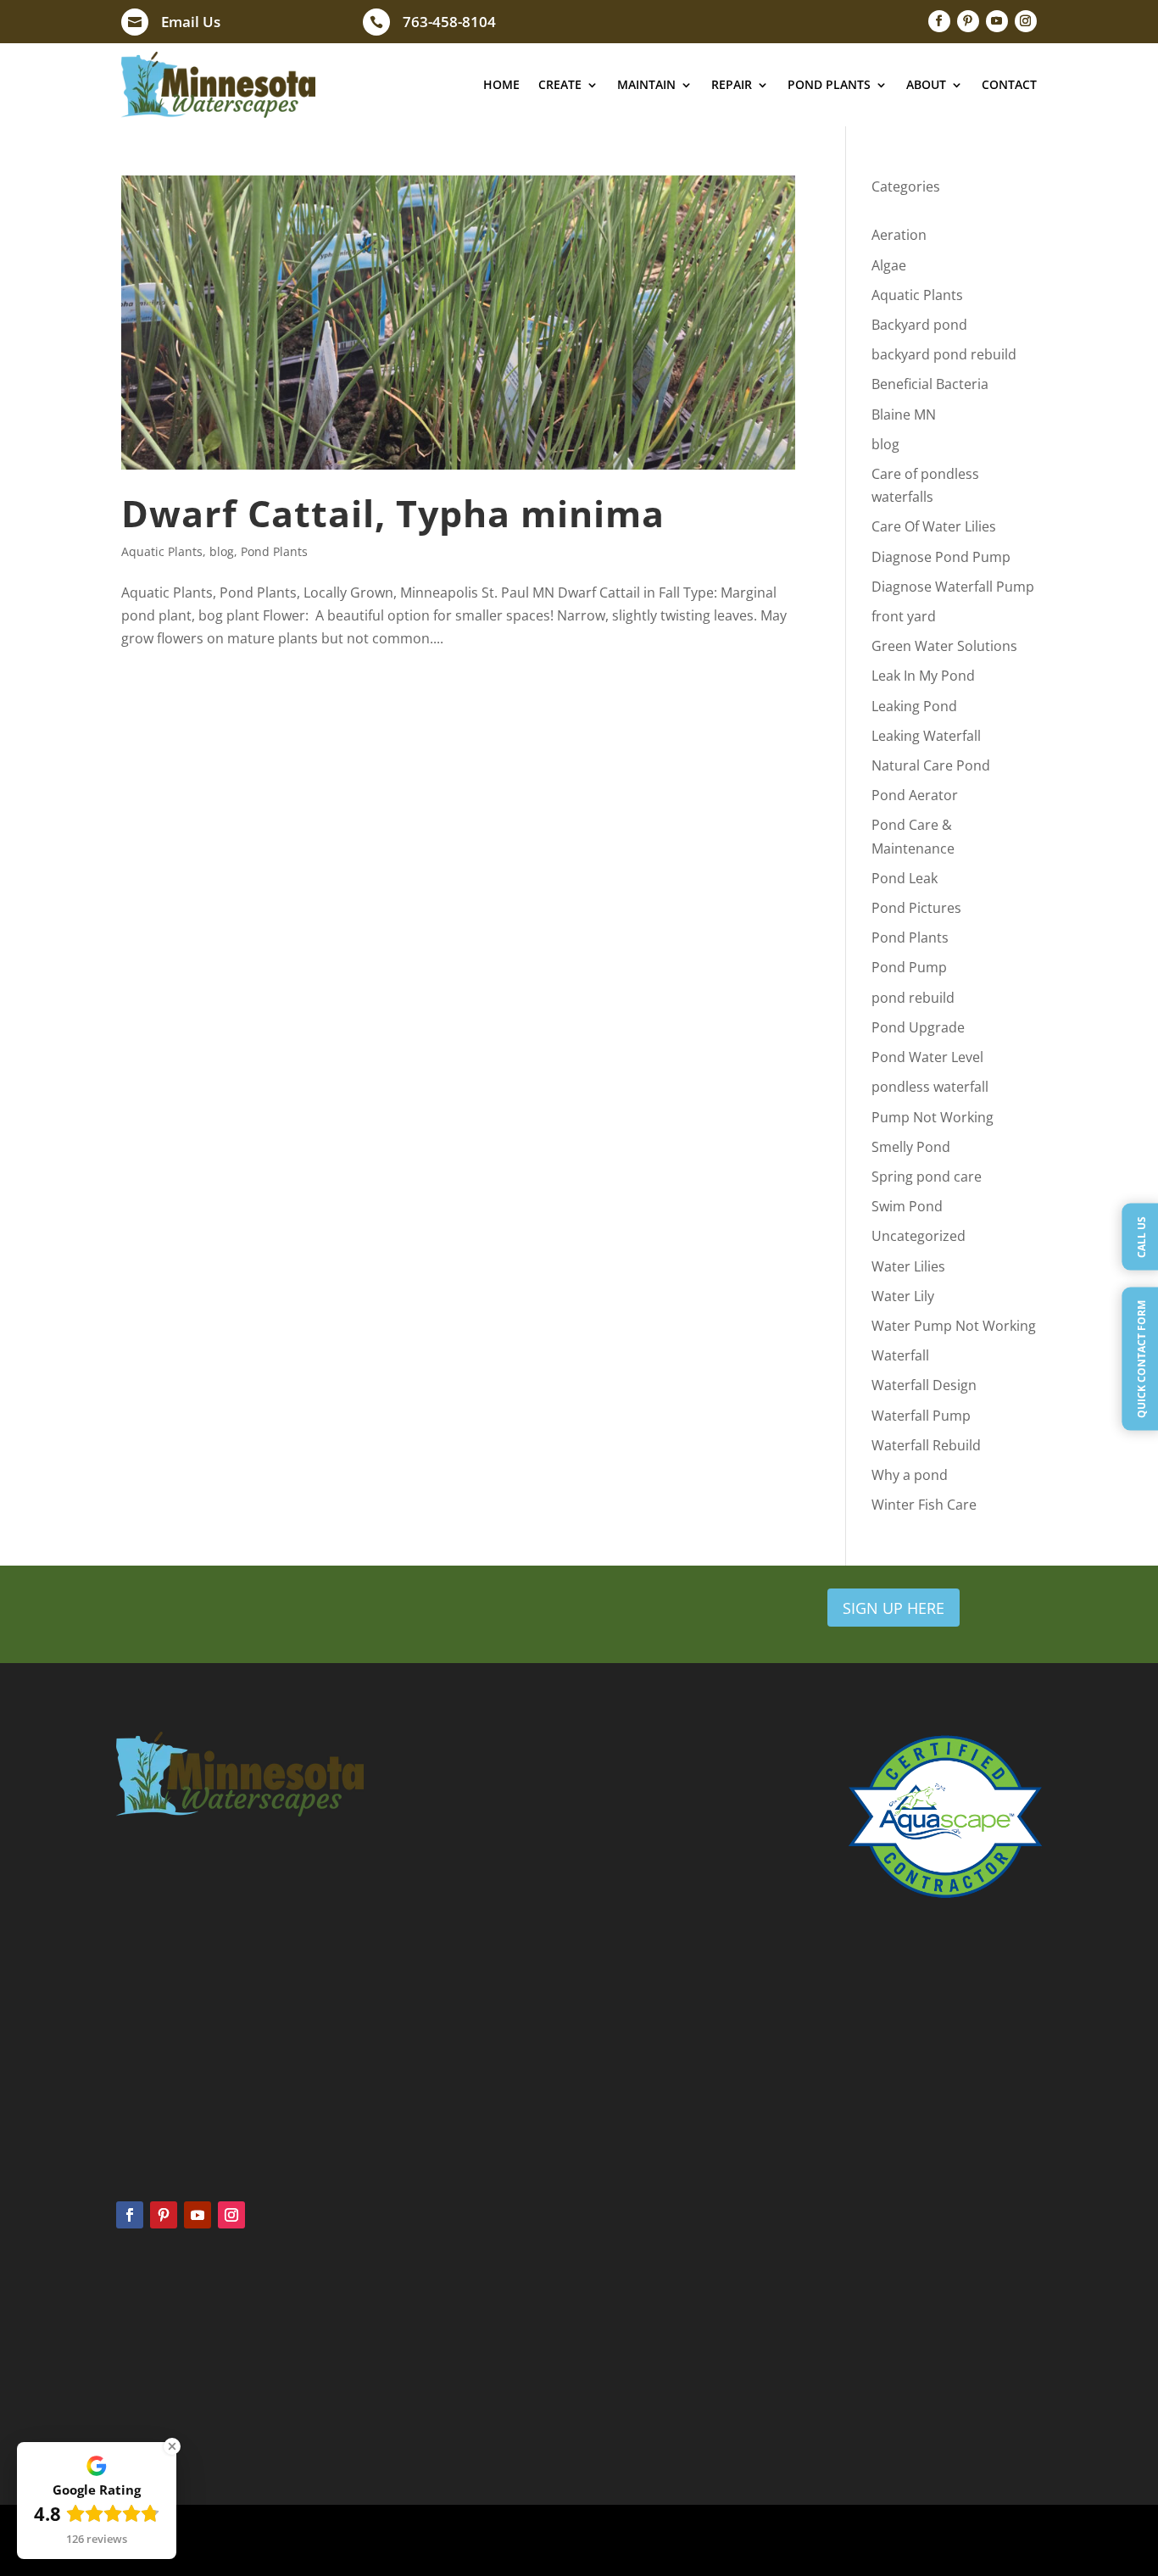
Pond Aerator (915, 795)
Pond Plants (829, 84)
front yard (904, 616)
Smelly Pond (911, 1147)
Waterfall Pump (921, 1416)
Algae (889, 265)
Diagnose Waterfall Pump (953, 587)
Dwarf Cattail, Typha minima (393, 513)
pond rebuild (913, 998)
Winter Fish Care (924, 1505)
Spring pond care (927, 1177)
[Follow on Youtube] (997, 21)
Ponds (132, 2313)
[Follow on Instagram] (1026, 21)
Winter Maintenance (412, 2382)
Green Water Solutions (944, 646)
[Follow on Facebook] (939, 21)
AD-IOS (778, 2540)
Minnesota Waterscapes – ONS (926, 2320)
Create (560, 84)
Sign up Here (894, 1608)
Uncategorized (919, 1236)
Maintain (646, 84)
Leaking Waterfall (926, 736)
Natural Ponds (153, 2382)
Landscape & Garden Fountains (927, 2386)
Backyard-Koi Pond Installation (926, 2342)
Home (501, 84)
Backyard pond (919, 325)
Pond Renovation (649, 2382)
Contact (1009, 84)
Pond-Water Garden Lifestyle (921, 2408)
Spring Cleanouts (403, 2313)
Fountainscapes (156, 2359)
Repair (732, 84)
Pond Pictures (916, 908)
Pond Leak (905, 878)
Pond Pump (909, 967)
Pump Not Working (933, 1117)
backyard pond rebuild (944, 354)
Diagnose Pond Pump (941, 557)
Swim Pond (907, 1206)
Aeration (899, 235)
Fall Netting (389, 2359)
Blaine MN (904, 414)
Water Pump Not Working (954, 1326)
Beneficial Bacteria (930, 384)
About (926, 84)
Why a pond (910, 1475)
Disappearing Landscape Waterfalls (936, 2364)
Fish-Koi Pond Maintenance (918, 2430)
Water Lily (903, 1296)
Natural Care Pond (931, 765)
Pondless (139, 2336)
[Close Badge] (172, 2446)
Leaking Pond (914, 706)
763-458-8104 (449, 22)
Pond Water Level (927, 1057)
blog (222, 551)
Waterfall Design (924, 1385)
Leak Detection (642, 2336)
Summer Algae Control (417, 2336)
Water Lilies (908, 1266)
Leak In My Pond (923, 676)
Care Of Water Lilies (934, 526)
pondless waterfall (930, 1087)
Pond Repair (635, 2313)
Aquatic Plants (162, 551)
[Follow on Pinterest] (968, 21)
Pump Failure (638, 2359)
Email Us (191, 22)
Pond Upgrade (918, 1027)
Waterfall (900, 1355)
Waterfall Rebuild (926, 1445)
